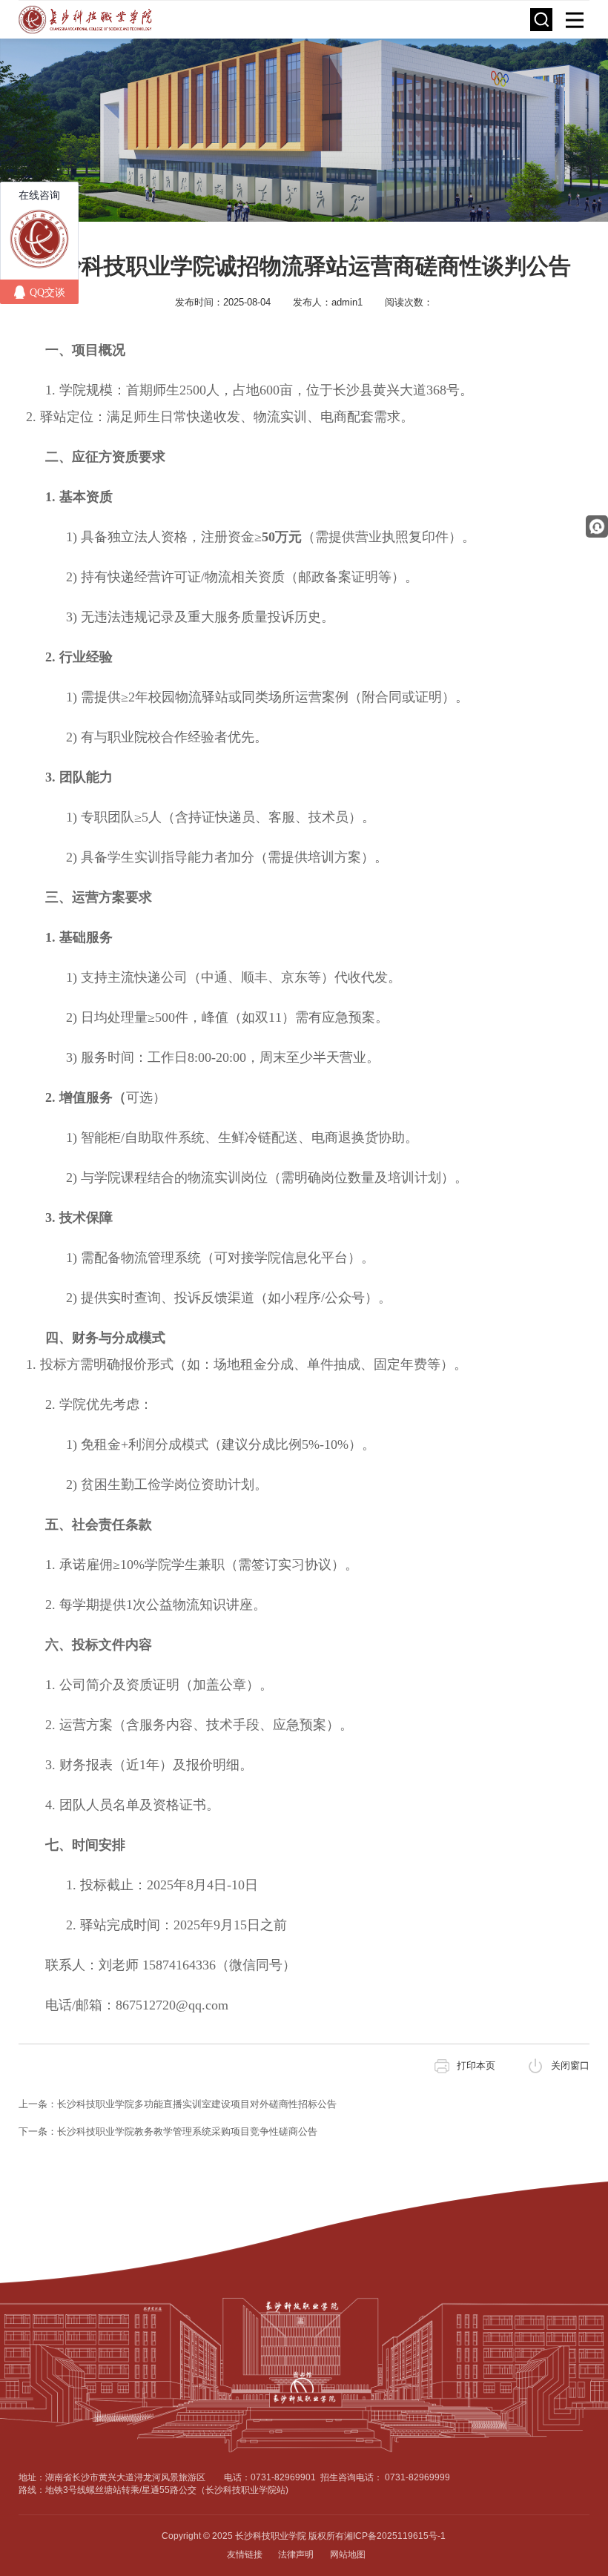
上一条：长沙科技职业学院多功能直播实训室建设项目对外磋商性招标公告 (178, 2104)
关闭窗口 (570, 2065)
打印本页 (476, 2065)
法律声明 (296, 2554)
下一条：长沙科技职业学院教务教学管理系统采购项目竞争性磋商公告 (168, 2131)
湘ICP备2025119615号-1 (395, 2536)
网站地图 (348, 2554)
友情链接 (245, 2554)
